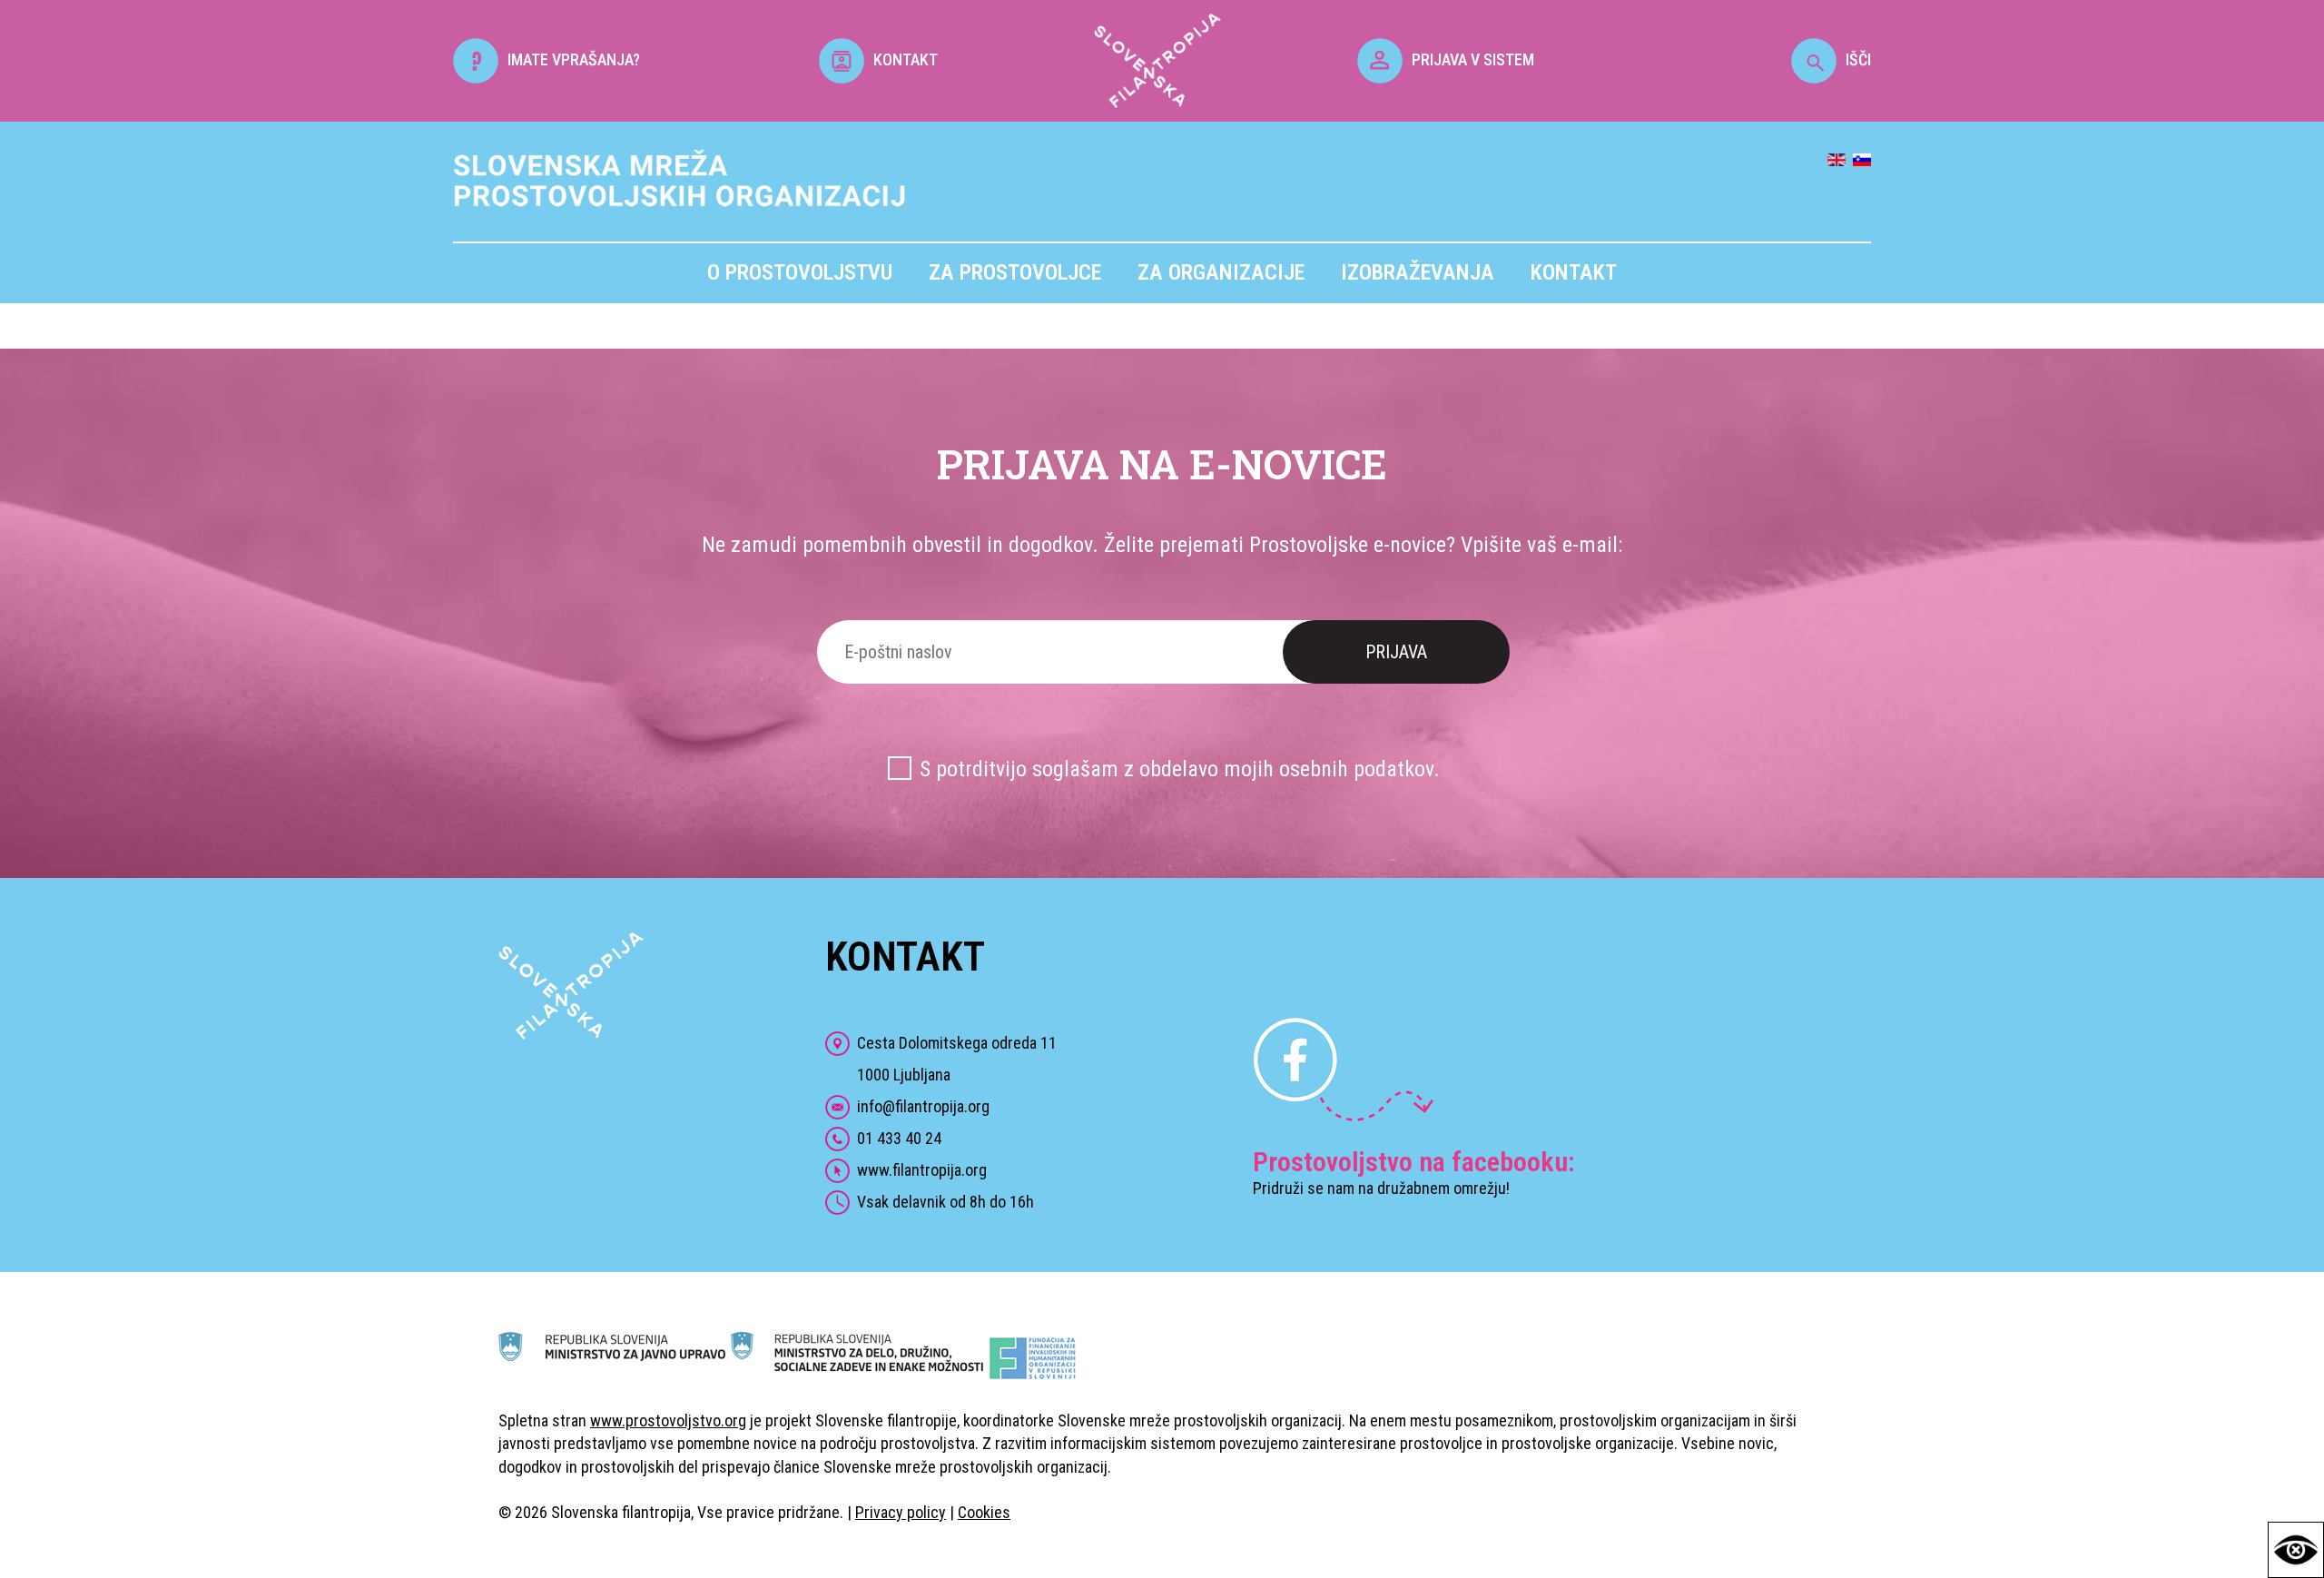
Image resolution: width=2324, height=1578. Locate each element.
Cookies (984, 1512)
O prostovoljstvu (800, 272)
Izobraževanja (1418, 272)
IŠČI (1858, 59)
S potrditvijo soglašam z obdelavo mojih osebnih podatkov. (1180, 769)
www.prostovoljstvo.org (668, 1420)
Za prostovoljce (1015, 272)
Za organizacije (1221, 272)
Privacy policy (901, 1512)
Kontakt (1574, 272)
